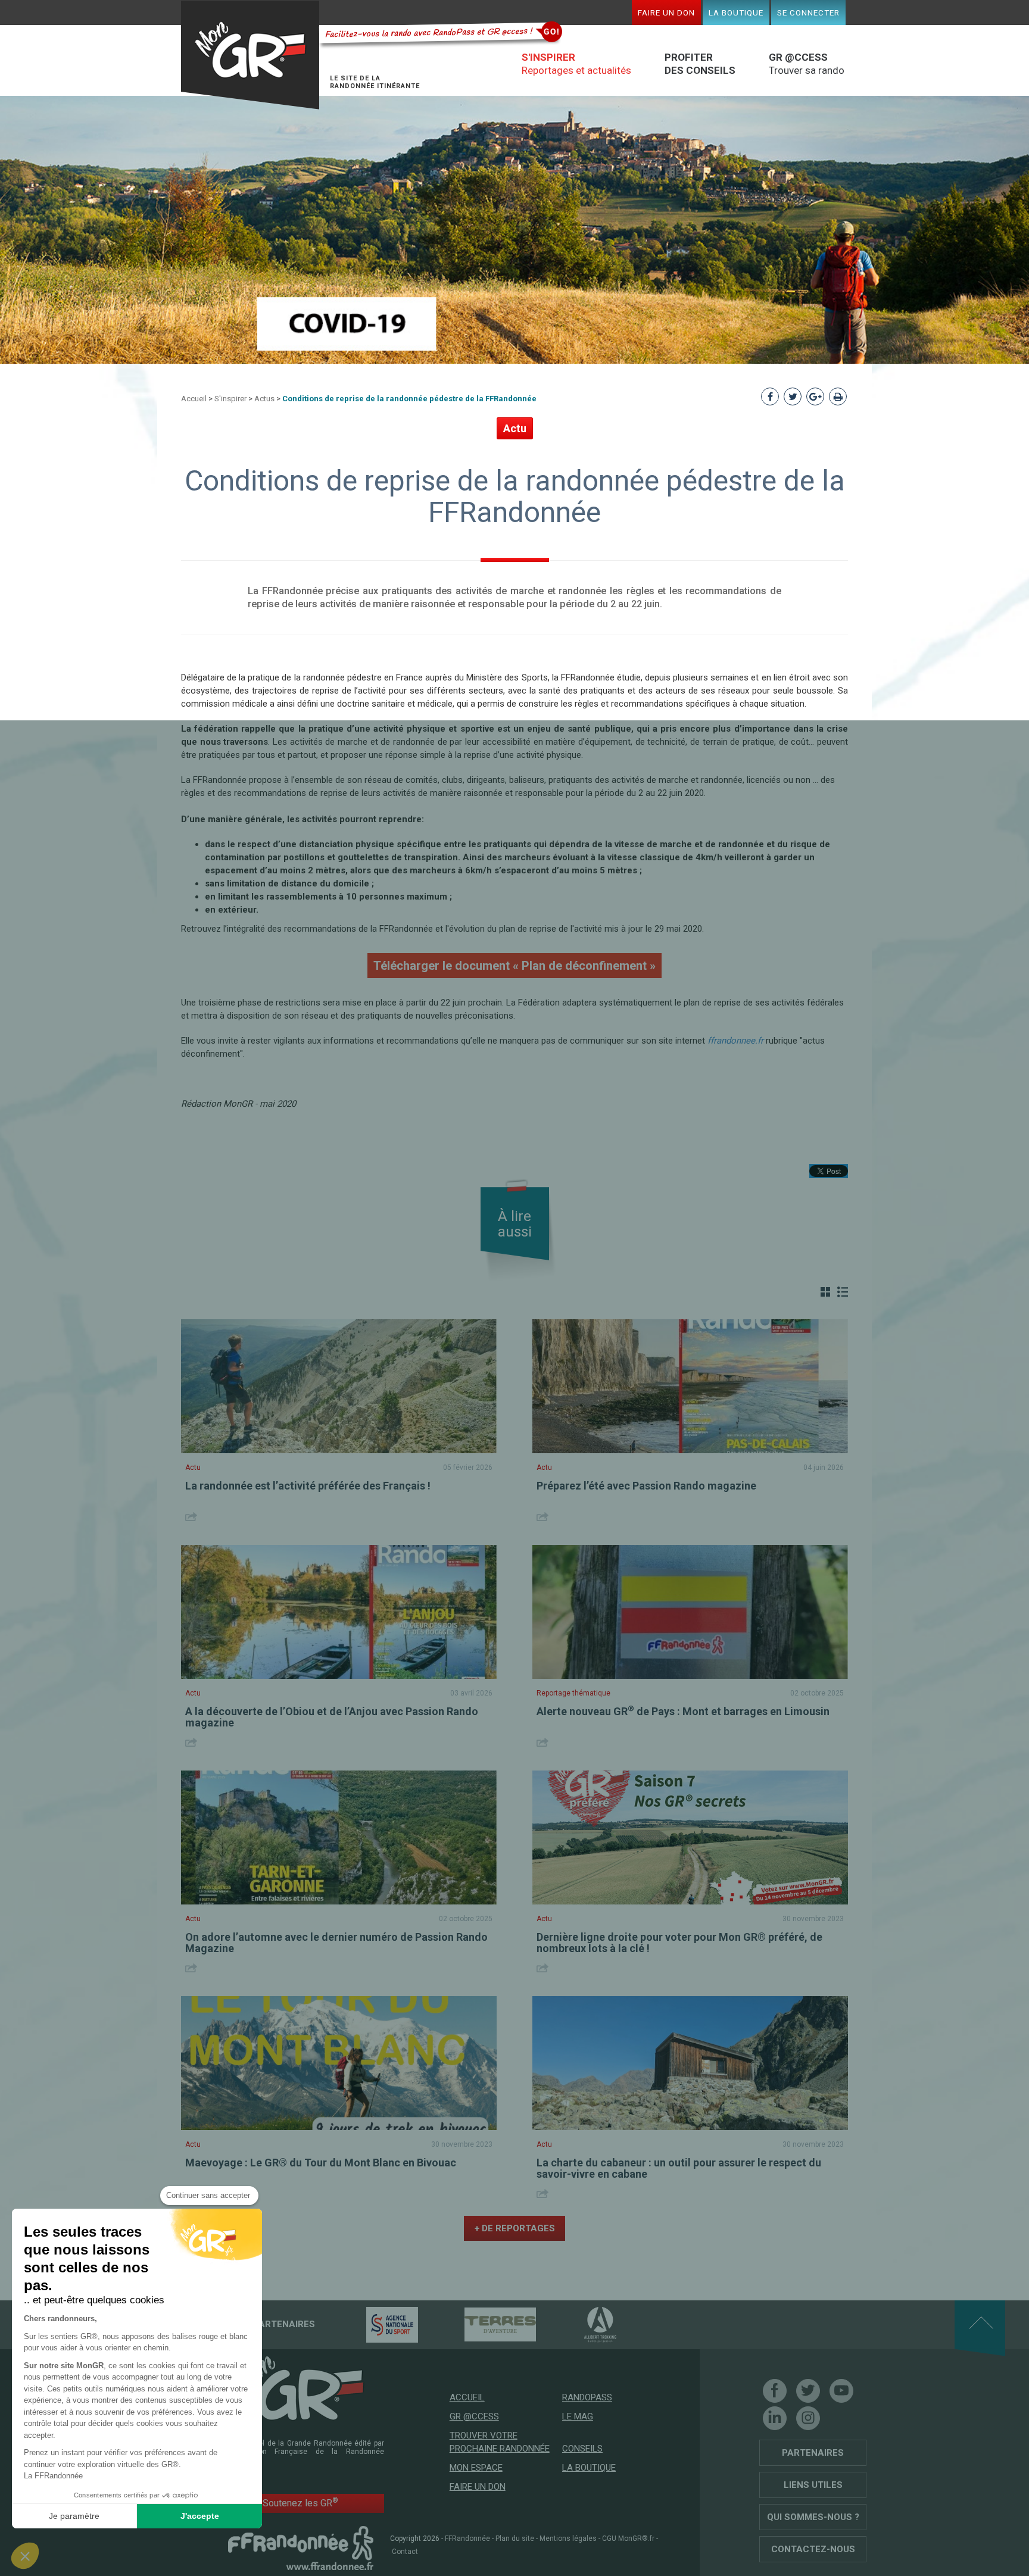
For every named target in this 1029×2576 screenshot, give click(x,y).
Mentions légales (568, 2538)
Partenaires (813, 2453)
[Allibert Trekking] (579, 2324)
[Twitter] (808, 2391)
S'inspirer (230, 399)
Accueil (194, 399)
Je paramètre (74, 2516)
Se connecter (808, 13)
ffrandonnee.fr (735, 1041)
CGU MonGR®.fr (628, 2538)
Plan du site (515, 2538)
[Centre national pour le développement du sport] (371, 2324)
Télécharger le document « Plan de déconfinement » (514, 966)
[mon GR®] (301, 2387)
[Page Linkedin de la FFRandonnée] (775, 2418)
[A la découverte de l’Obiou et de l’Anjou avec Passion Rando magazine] (339, 1612)
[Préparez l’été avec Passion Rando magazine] (690, 1386)
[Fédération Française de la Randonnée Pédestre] (301, 2547)
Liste (843, 1292)
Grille (825, 1292)
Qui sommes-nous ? (813, 2517)
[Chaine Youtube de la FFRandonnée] (841, 2391)
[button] (25, 2556)
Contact (405, 2552)
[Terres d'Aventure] (479, 2324)
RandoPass (587, 2397)
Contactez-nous (813, 2549)
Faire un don (666, 13)
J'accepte (200, 2516)
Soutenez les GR (300, 2502)
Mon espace (476, 2468)
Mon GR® (250, 55)
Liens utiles (813, 2485)
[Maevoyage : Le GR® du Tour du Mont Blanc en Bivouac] (339, 2063)
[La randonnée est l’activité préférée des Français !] (339, 1386)
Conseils (582, 2449)
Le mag (578, 2416)
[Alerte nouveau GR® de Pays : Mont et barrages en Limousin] (690, 1612)
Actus (264, 399)
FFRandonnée (467, 2538)
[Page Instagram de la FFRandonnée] (808, 2418)
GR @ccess (474, 2416)
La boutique (736, 13)
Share (193, 1517)
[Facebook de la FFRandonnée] (775, 2391)
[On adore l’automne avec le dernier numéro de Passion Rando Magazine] (339, 1837)
